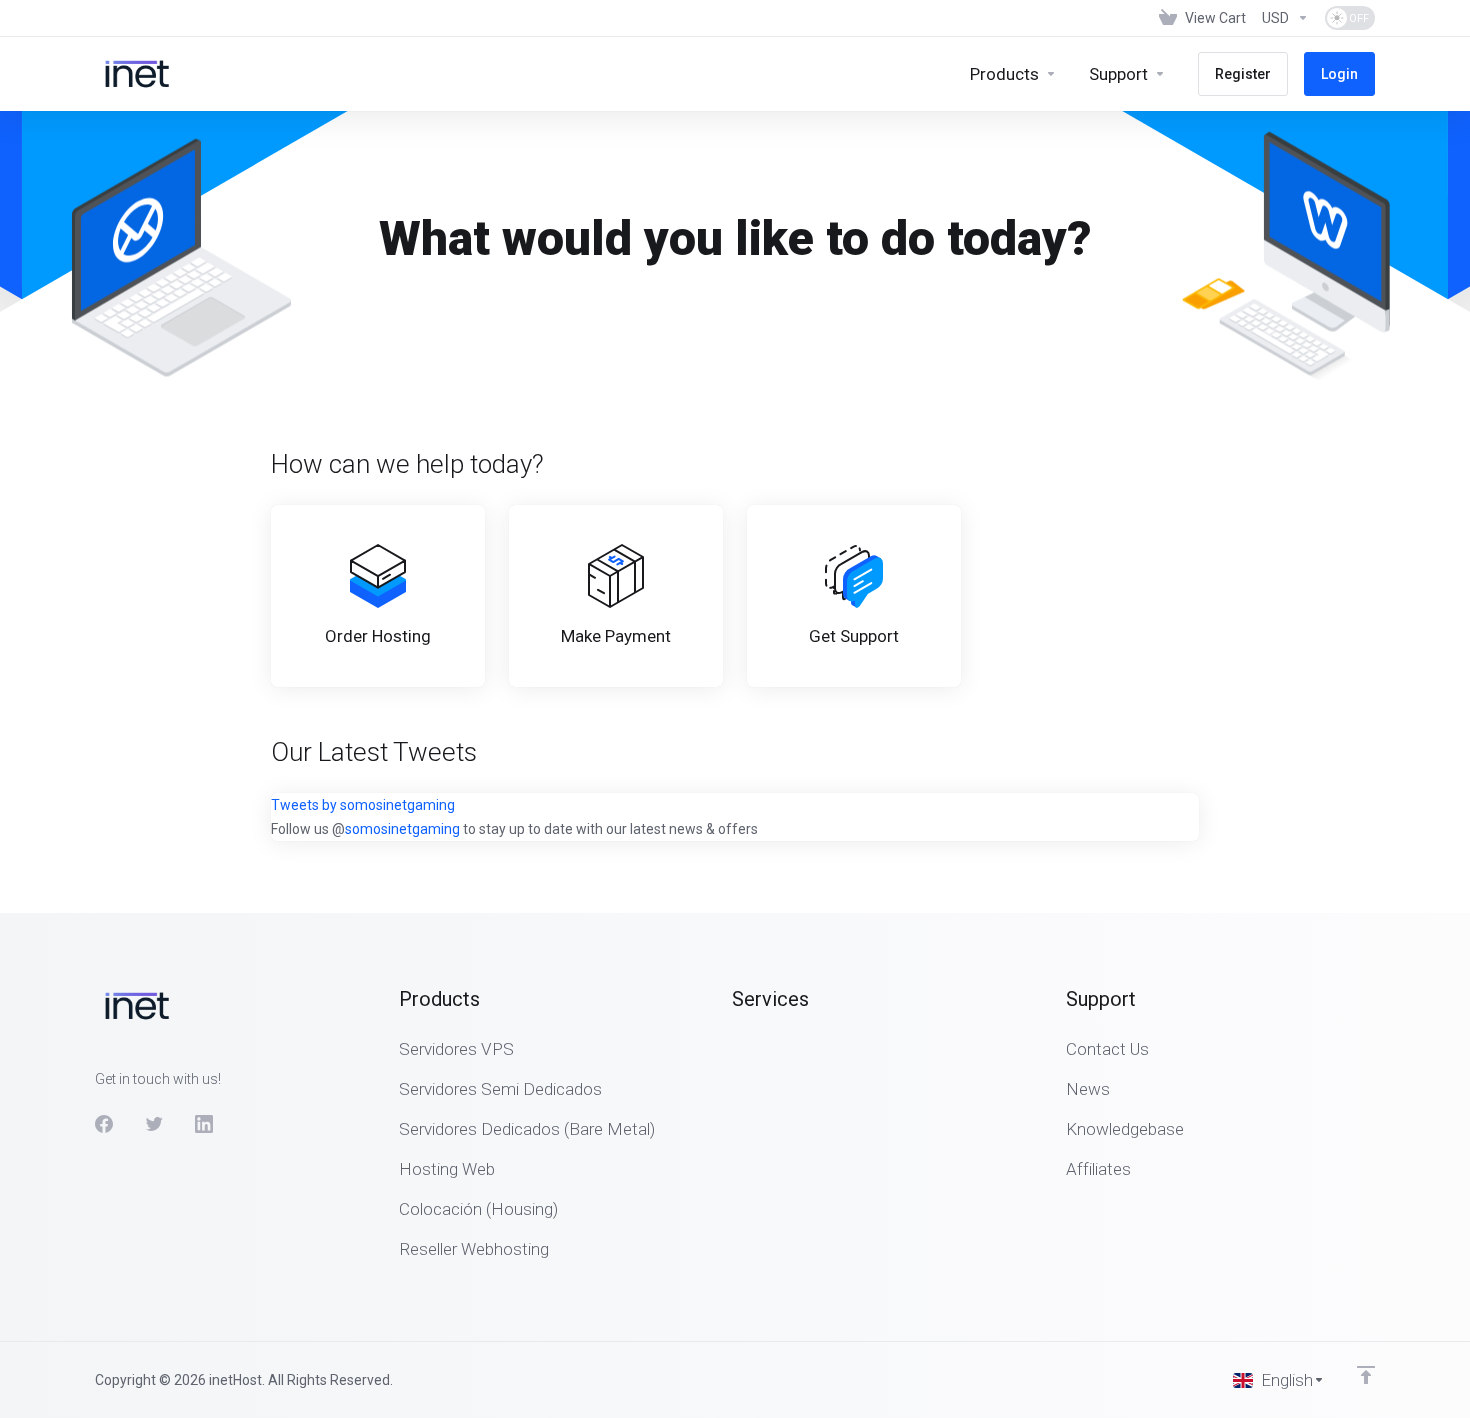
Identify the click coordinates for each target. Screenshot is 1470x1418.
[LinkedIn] (204, 1124)
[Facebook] (104, 1124)
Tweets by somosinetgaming (363, 805)
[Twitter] (154, 1124)
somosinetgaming (402, 829)
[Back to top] (1366, 1375)
